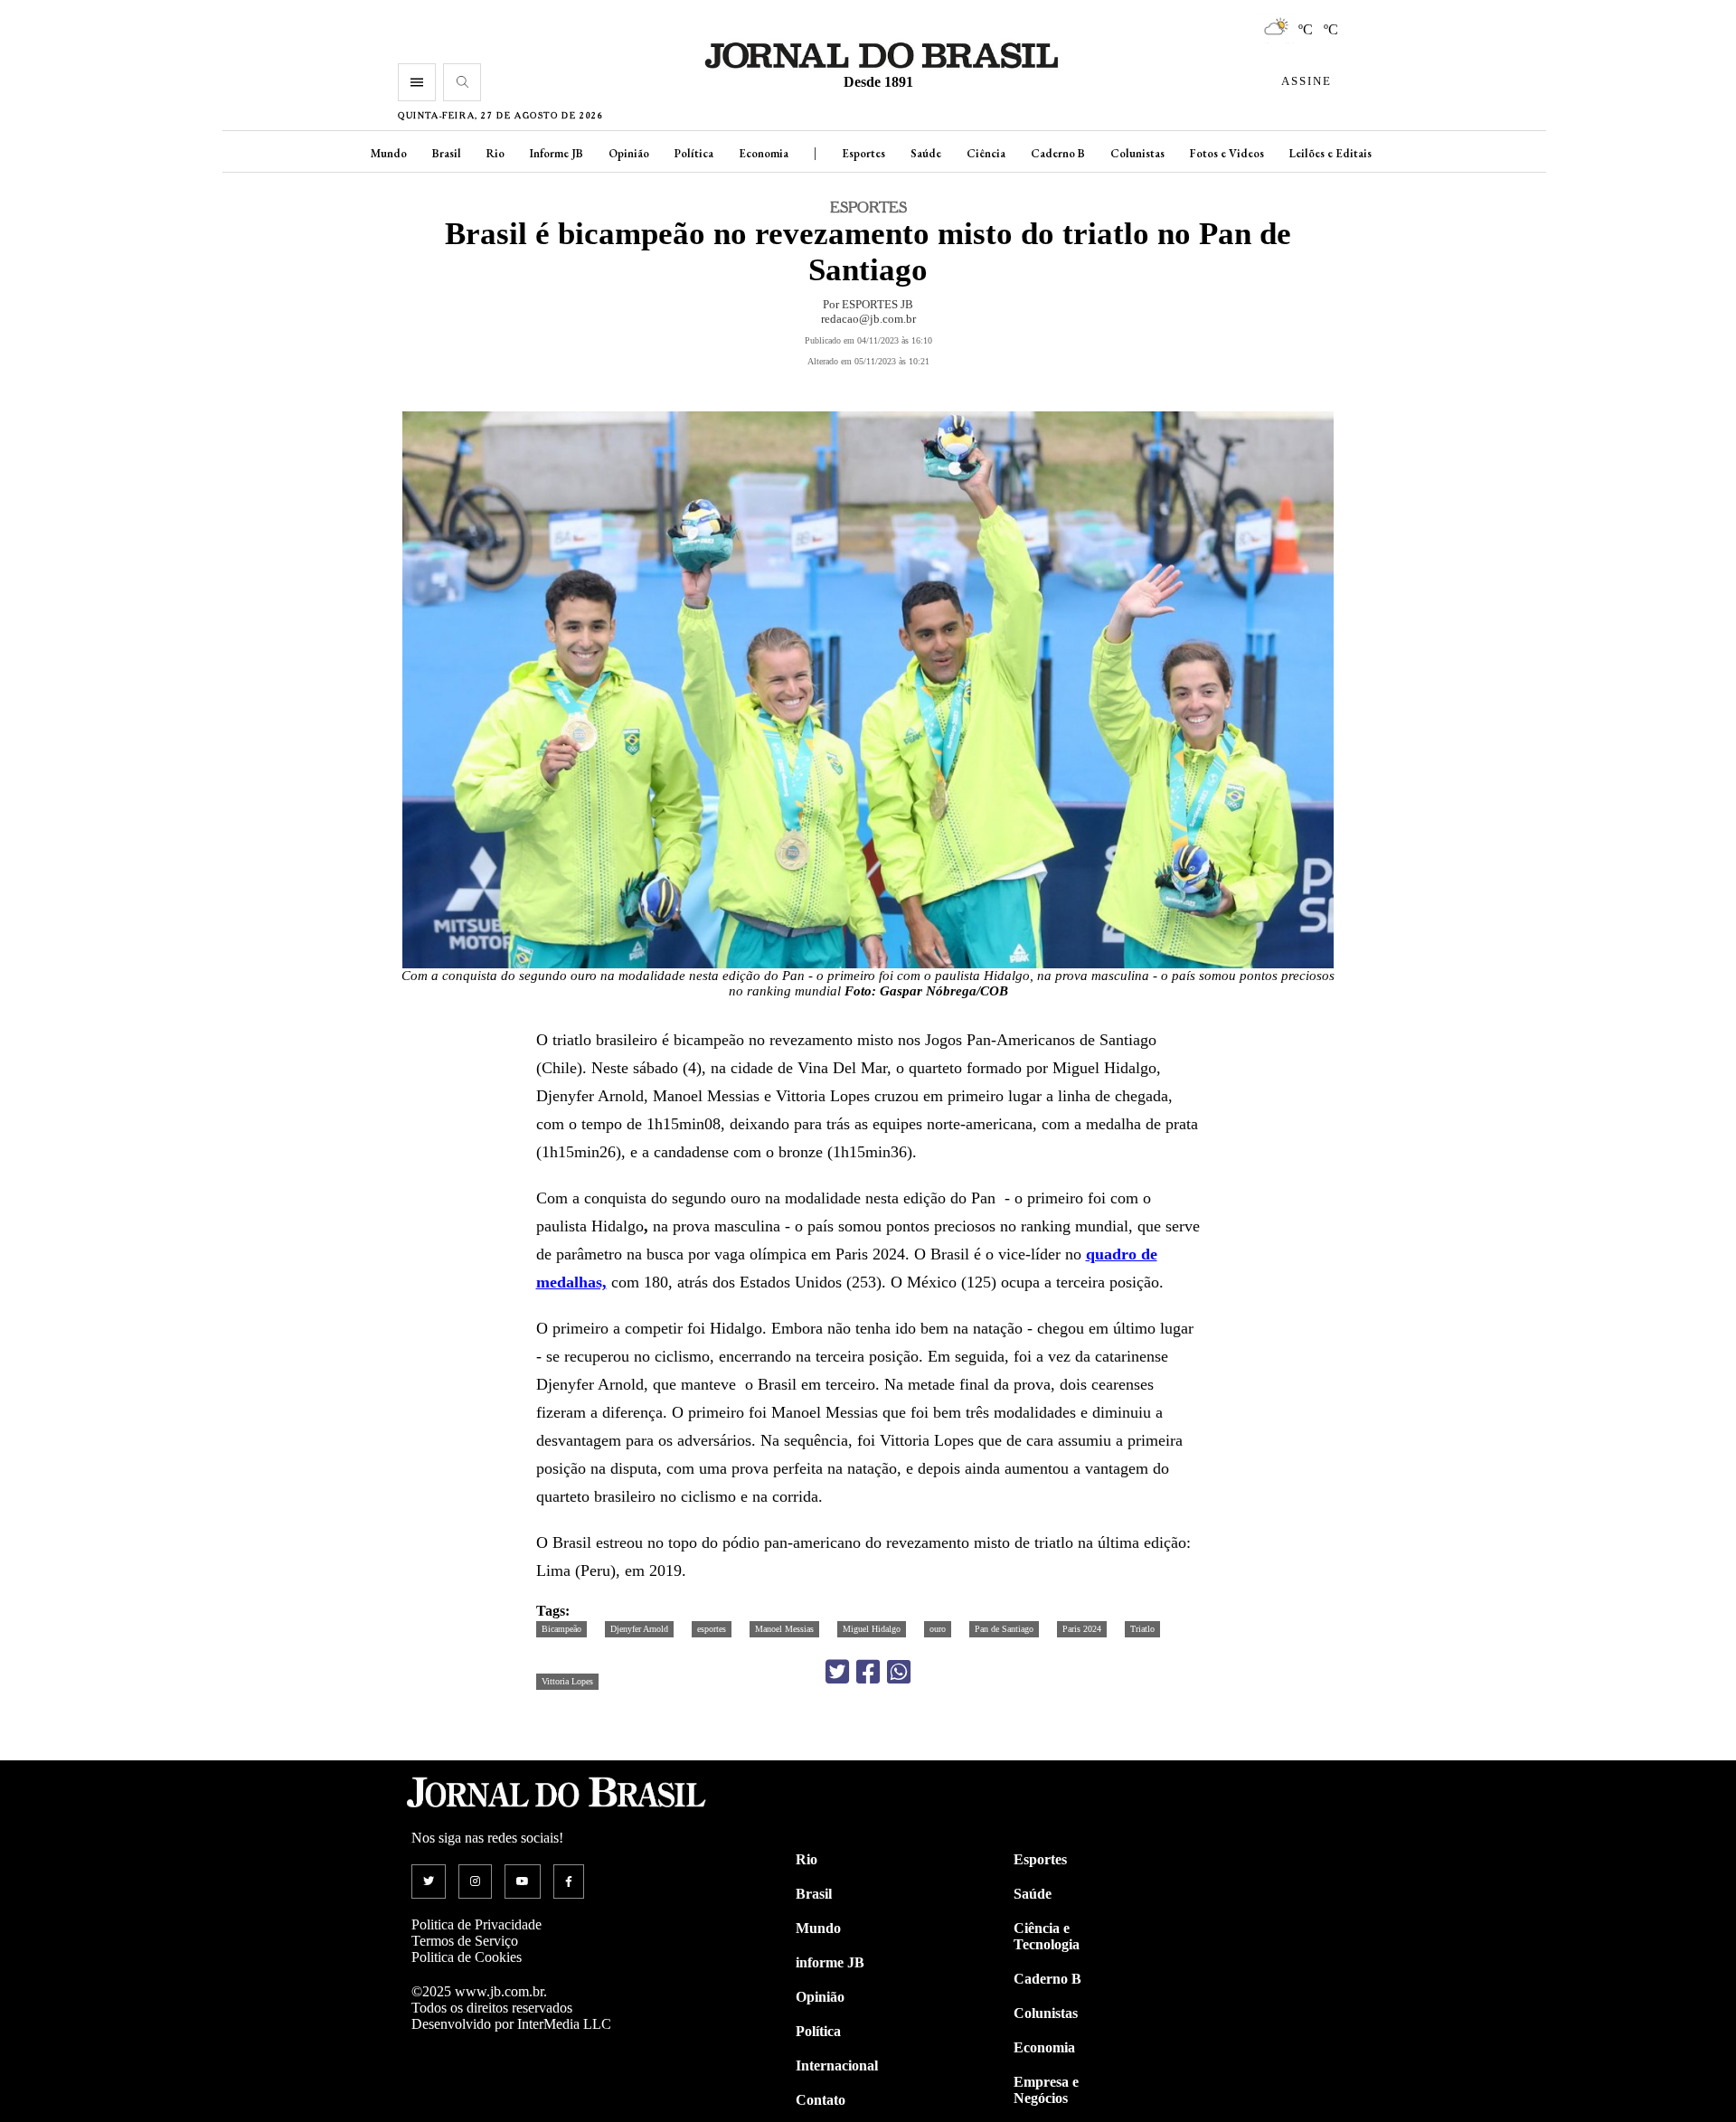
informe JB (830, 1962)
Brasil (447, 153)
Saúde (926, 153)
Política (694, 153)
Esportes (863, 153)
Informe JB (557, 153)
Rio (495, 153)
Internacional (837, 2065)
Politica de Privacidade (476, 1924)
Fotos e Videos (1227, 153)
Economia (764, 153)
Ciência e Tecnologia (1047, 1936)
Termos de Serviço (465, 1941)
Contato (821, 2100)
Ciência (986, 153)
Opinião (629, 153)
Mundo (389, 153)
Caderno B (1058, 153)
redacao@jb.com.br (868, 319)
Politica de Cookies (467, 1957)
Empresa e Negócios (1046, 2090)
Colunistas (1137, 153)
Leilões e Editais (1330, 153)
